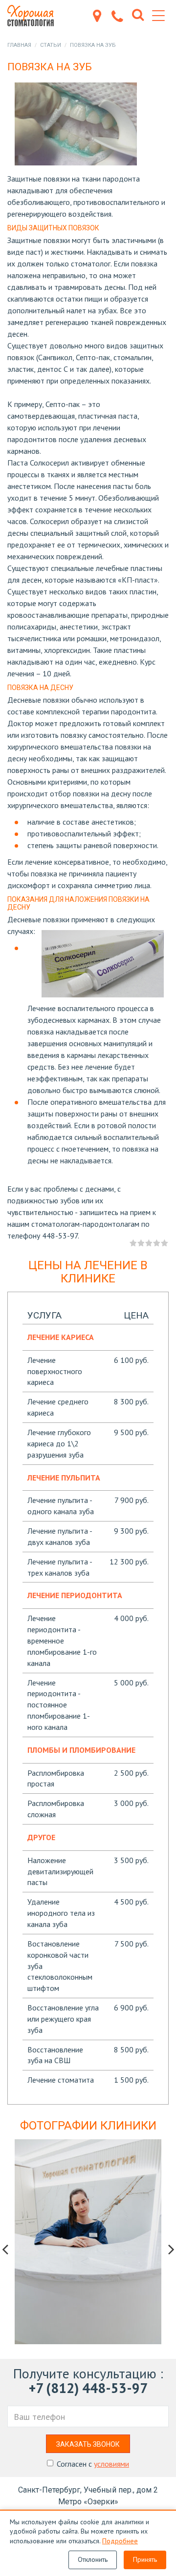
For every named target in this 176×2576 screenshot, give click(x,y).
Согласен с (93, 2464)
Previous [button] (5, 2249)
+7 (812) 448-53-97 (88, 2388)
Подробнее (120, 2541)
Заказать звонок (88, 2444)
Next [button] (171, 2249)
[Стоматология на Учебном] (35, 16)
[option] (88, 2242)
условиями (111, 2464)
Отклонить (93, 2559)
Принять (145, 2559)
